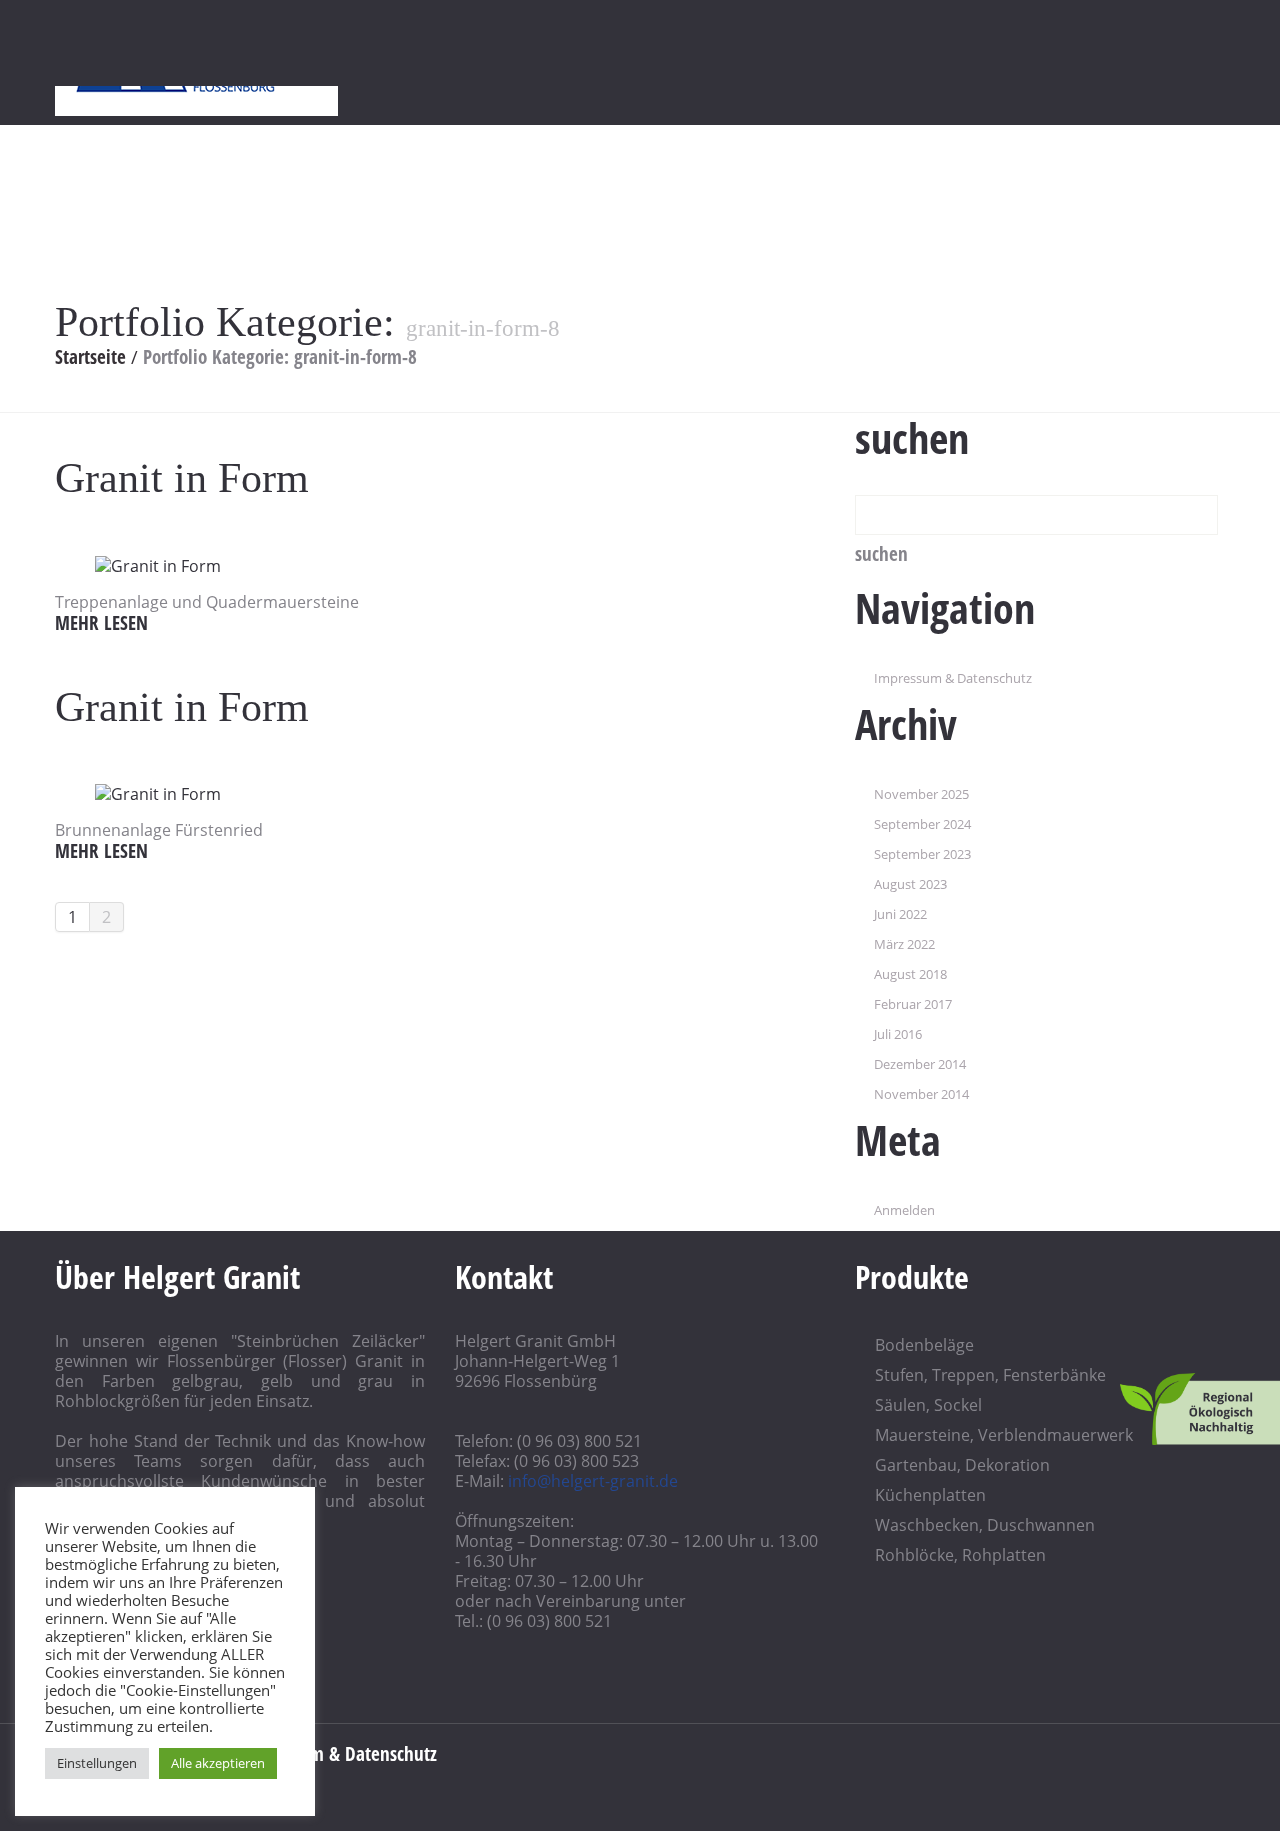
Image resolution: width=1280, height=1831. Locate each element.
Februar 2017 (913, 1004)
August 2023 (910, 884)
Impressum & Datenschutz (953, 678)
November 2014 (921, 1094)
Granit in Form (182, 478)
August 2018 (910, 974)
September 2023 (922, 854)
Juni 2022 (900, 914)
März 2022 (904, 944)
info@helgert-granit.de (593, 1481)
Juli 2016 (898, 1034)
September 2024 (922, 824)
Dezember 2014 (920, 1064)
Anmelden (904, 1210)
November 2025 (921, 794)
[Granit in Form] (158, 564)
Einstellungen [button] (97, 1763)
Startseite (90, 357)
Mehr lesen (101, 623)
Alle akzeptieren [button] (218, 1763)
